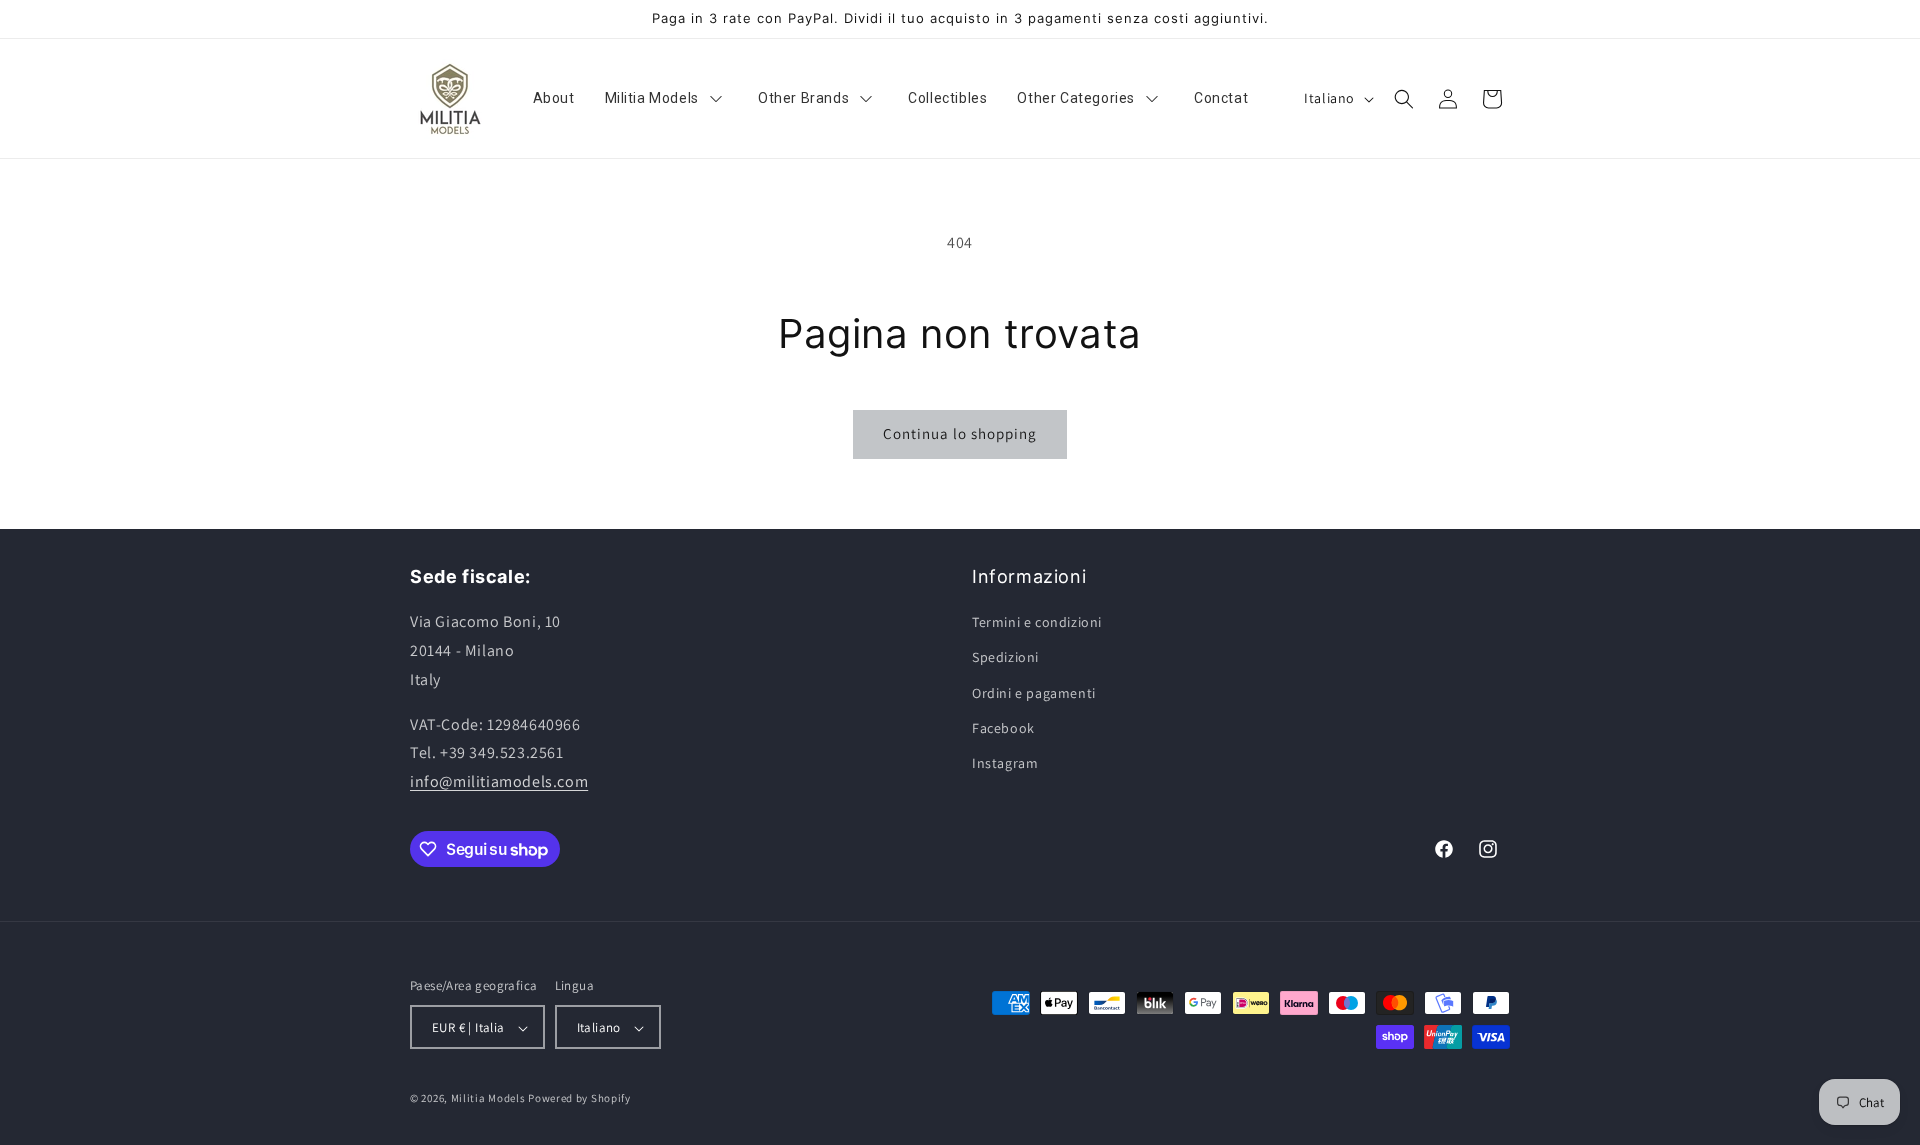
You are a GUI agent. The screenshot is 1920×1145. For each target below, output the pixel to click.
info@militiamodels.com (499, 781)
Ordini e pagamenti (1034, 693)
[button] (1404, 99)
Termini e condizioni (1037, 622)
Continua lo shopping (960, 433)
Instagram (1005, 763)
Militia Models (488, 1099)
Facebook (1003, 728)
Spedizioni (1005, 658)
